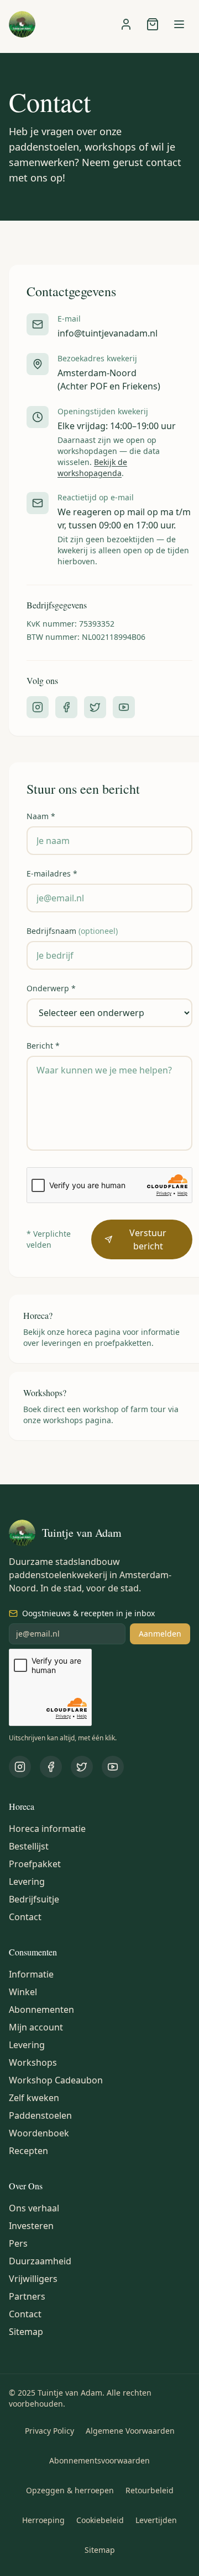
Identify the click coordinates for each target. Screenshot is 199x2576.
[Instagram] (38, 707)
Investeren (31, 2226)
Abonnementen (41, 2010)
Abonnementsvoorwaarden (99, 2460)
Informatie (31, 1974)
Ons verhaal (34, 2208)
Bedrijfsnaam (72, 931)
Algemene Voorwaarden (130, 2431)
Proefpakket (35, 1864)
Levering (27, 1882)
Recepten (28, 2151)
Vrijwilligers (33, 2279)
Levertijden (156, 2520)
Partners (27, 2296)
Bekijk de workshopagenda (92, 467)
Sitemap (26, 2332)
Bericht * (43, 1046)
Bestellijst (29, 1846)
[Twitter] (95, 707)
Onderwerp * (51, 988)
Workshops (33, 2062)
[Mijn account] (126, 24)
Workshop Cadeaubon (56, 2080)
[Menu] (179, 24)
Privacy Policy (49, 2431)
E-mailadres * (52, 873)
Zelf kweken (34, 2098)
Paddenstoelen (40, 2115)
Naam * (41, 816)
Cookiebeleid (100, 2520)
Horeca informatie (47, 1829)
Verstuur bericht (148, 1239)
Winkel (23, 1992)
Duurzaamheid (40, 2261)
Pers (18, 2243)
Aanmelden (160, 1634)
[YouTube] (124, 707)
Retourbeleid (150, 2490)
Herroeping (43, 2520)
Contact (25, 1917)
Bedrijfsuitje (34, 1899)
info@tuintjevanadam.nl (108, 333)
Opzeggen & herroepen (70, 2490)
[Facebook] (66, 707)
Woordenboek (39, 2133)
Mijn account (36, 2027)
